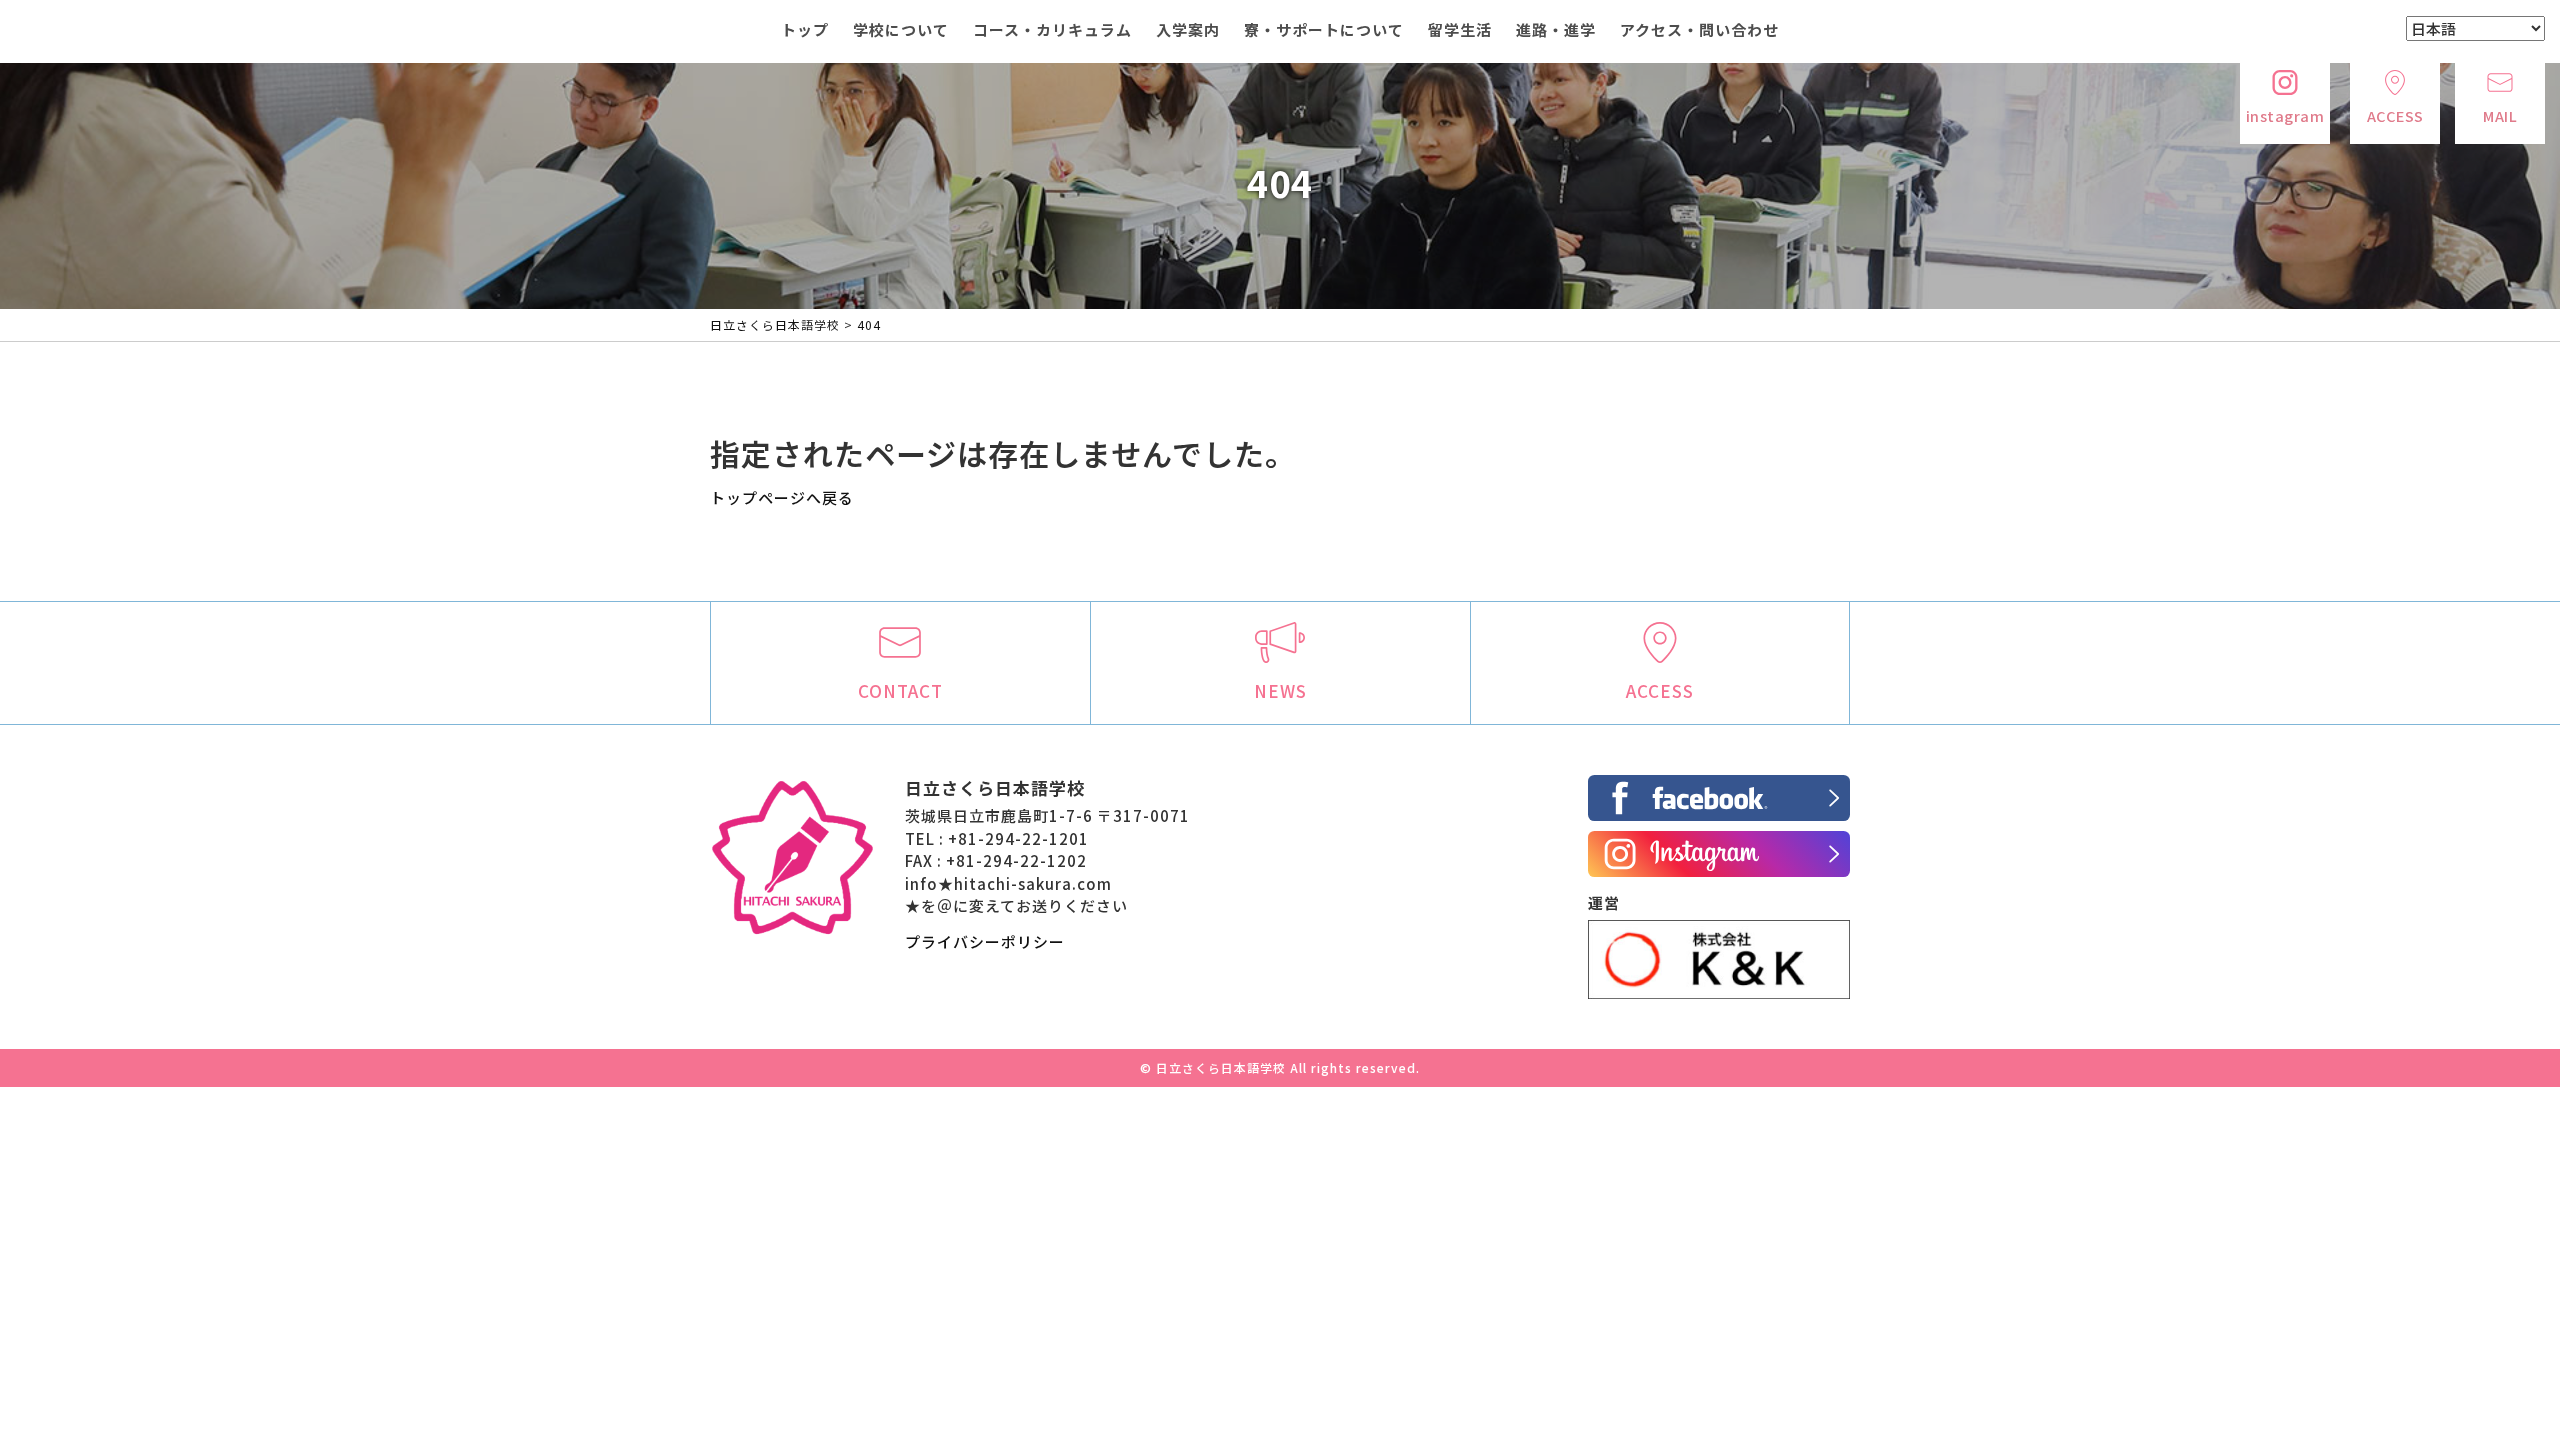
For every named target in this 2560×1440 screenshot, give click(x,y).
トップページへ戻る (782, 497)
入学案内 (1188, 29)
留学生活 (1460, 29)
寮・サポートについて (1324, 29)
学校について (901, 29)
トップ (805, 29)
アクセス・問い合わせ (1699, 29)
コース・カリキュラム (1052, 29)
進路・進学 (1556, 29)
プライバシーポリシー (985, 941)
